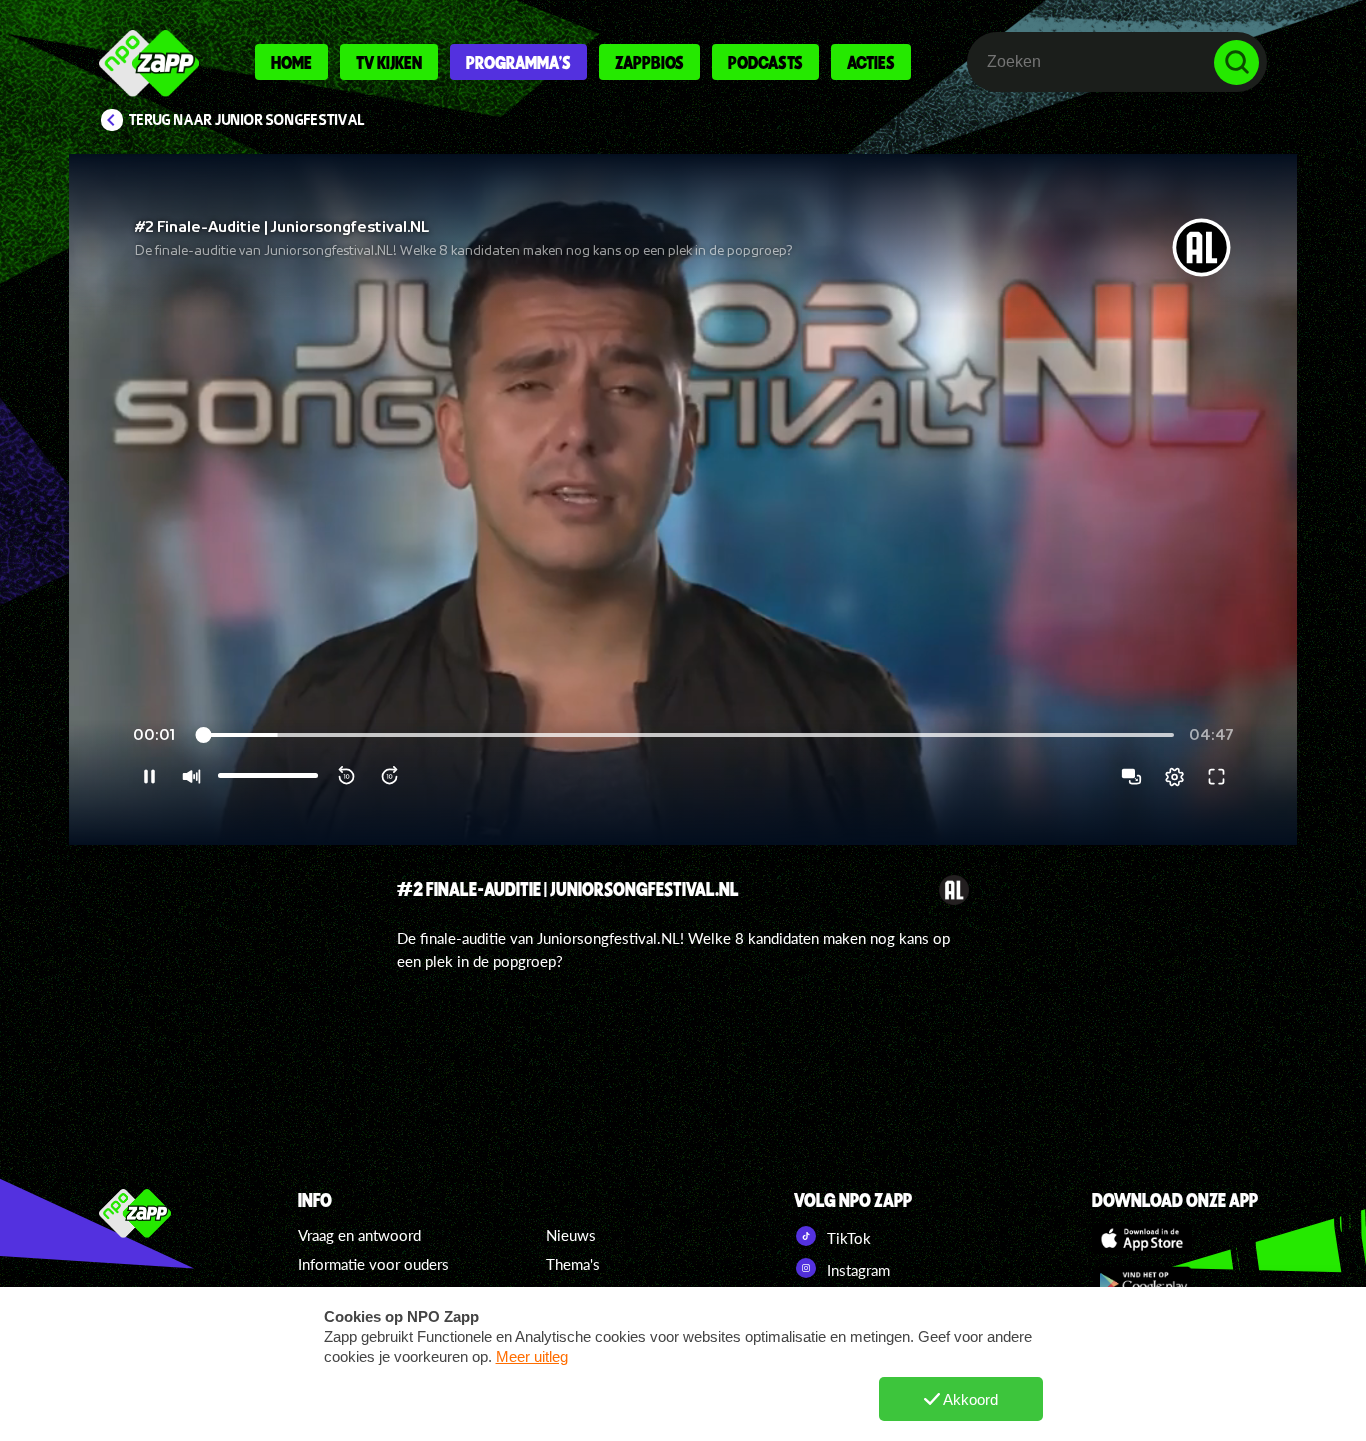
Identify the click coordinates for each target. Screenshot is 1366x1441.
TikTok (847, 1238)
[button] (683, 499)
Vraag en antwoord (359, 1235)
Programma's (518, 62)
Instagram (856, 1270)
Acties (871, 62)
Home (291, 62)
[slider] (685, 735)
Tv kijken (389, 62)
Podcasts (765, 62)
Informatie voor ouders (373, 1264)
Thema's (573, 1264)
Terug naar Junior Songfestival (247, 120)
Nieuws (571, 1235)
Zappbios (649, 62)
